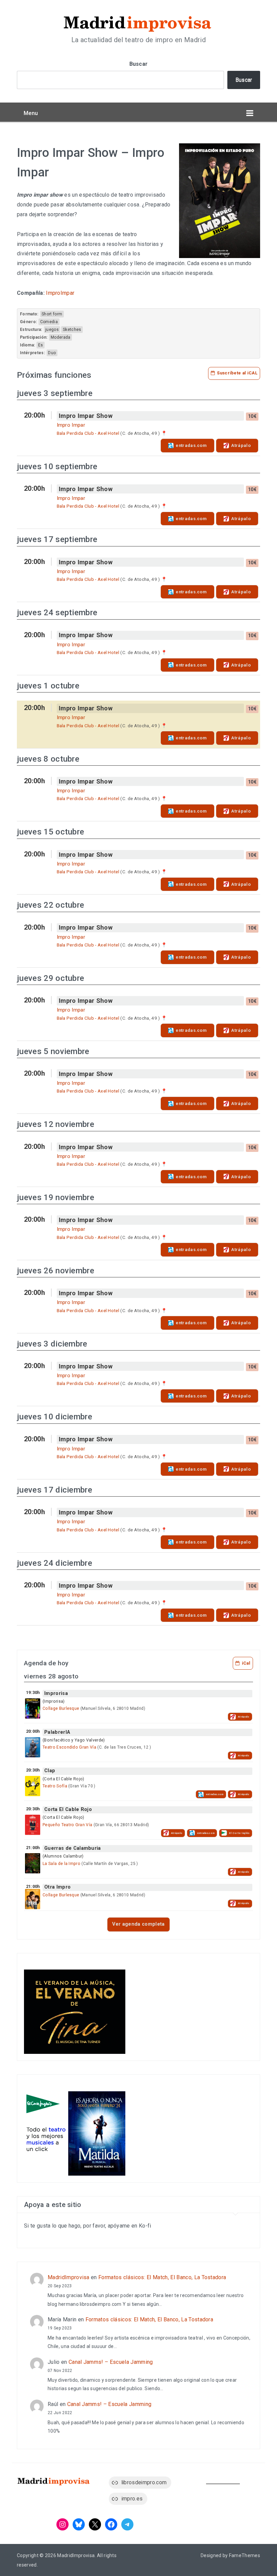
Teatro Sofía (55, 1786)
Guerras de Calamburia (73, 1848)
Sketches (72, 330)
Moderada (61, 337)
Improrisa (56, 1693)
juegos (52, 330)
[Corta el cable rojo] (33, 1825)
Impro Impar (71, 425)
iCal (246, 1663)
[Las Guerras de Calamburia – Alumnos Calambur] (33, 1863)
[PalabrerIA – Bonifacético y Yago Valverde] (33, 1747)
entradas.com (191, 445)
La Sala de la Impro (61, 1864)
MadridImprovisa (69, 2277)
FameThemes (245, 2555)
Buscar (139, 64)
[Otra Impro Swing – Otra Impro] (33, 1899)
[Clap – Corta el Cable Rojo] (33, 1786)
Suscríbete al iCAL (237, 373)
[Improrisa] (33, 1708)
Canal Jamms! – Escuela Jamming (111, 2362)
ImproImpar (60, 293)
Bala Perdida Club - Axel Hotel (88, 433)
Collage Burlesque (61, 1708)
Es (41, 345)
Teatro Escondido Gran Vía (69, 1747)
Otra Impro (57, 1887)
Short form (52, 314)
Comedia (49, 322)
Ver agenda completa (138, 1924)
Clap (50, 1771)
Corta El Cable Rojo (68, 1809)
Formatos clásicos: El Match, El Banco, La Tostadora (162, 2277)
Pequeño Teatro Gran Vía (67, 1825)
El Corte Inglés (239, 1833)
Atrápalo (241, 445)
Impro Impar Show (86, 416)
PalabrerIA (57, 1732)
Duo (52, 353)
